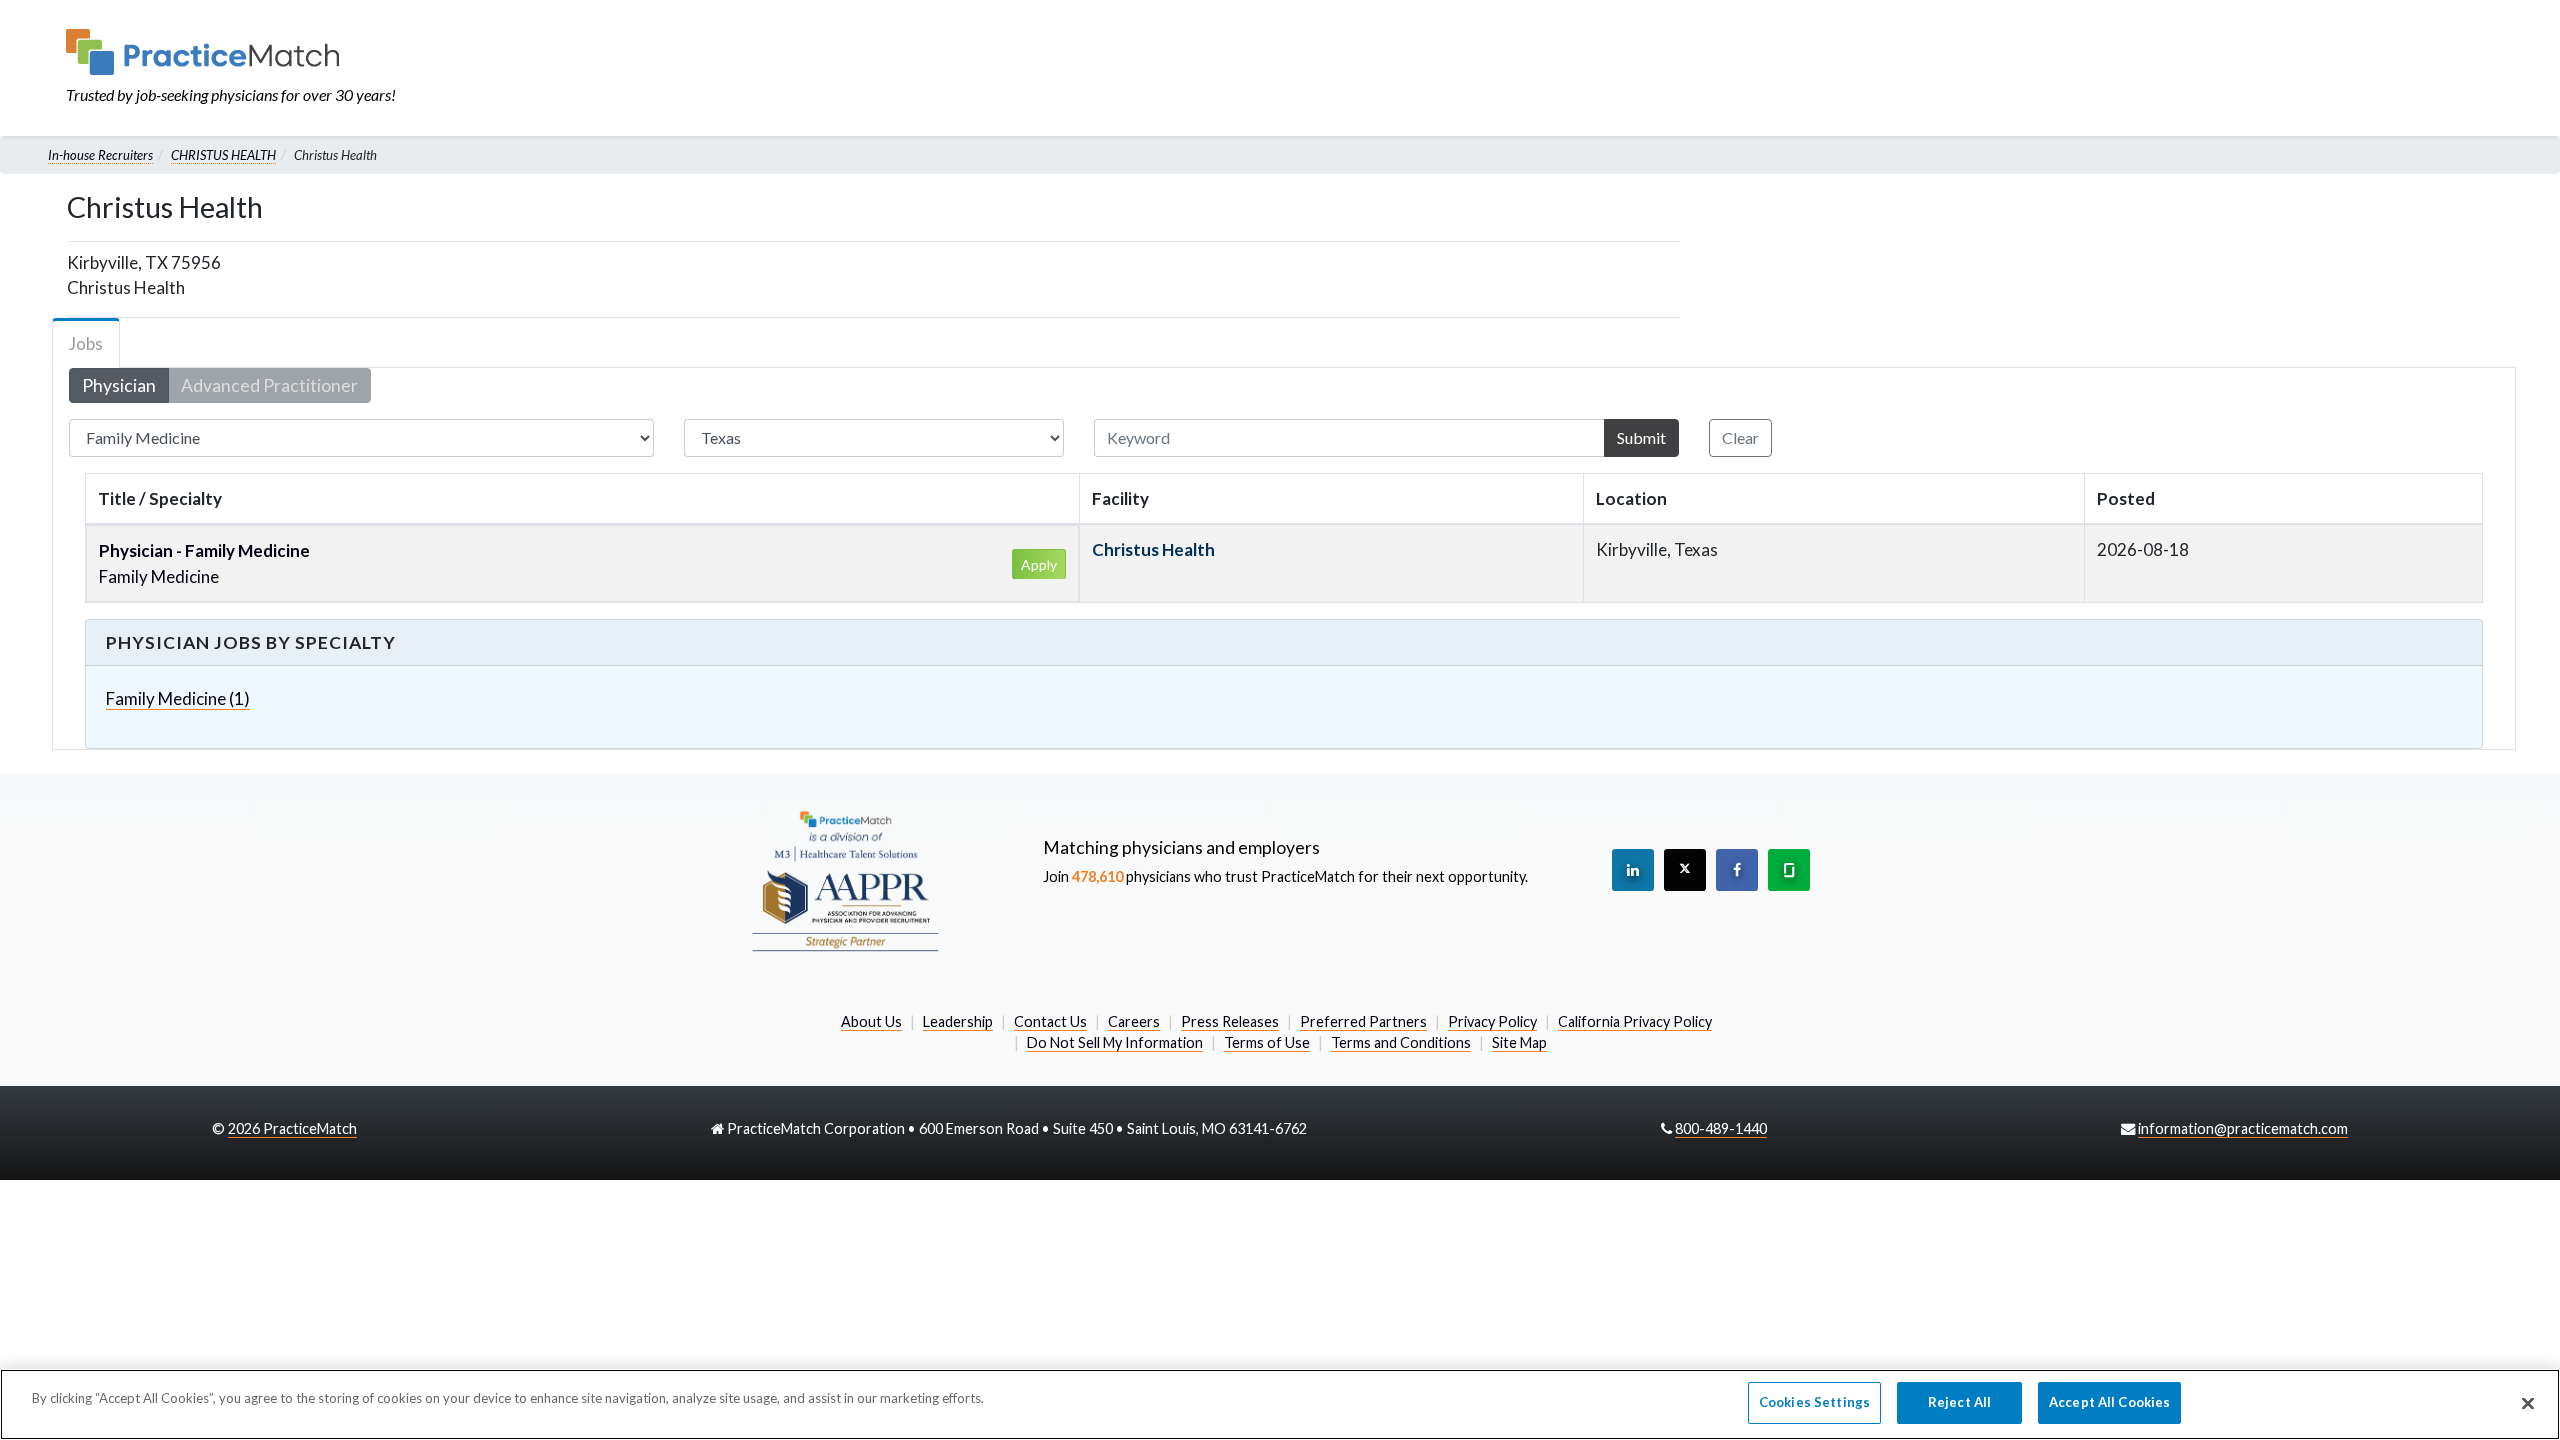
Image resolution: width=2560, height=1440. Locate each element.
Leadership (958, 1021)
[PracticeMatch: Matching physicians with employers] (231, 52)
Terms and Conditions (1401, 1042)
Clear (1740, 437)
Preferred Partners (1363, 1021)
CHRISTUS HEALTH (223, 155)
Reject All (1959, 1402)
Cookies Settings (1814, 1402)
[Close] (2528, 1403)
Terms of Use (1267, 1042)
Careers (1134, 1021)
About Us (871, 1021)
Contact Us (1050, 1021)
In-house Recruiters (100, 155)
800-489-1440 (1721, 1128)
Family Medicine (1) (178, 698)
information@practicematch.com (2243, 1128)
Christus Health (1153, 549)
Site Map (1519, 1042)
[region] (1280, 1404)
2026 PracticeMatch (292, 1128)
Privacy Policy (1492, 1021)
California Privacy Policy (1635, 1021)
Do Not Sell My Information (1115, 1042)
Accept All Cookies (2109, 1402)
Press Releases (1230, 1021)
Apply (1039, 564)
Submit (1641, 437)
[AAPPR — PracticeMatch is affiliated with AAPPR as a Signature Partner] (845, 880)
